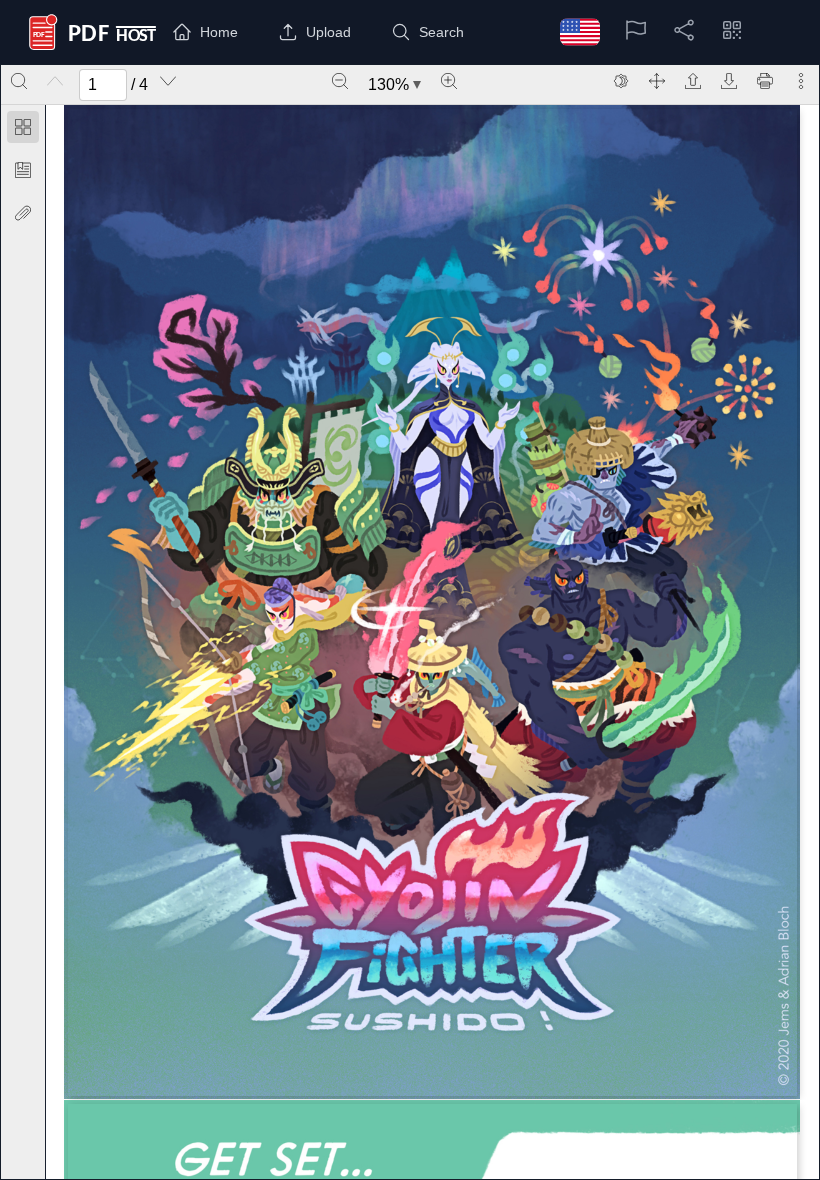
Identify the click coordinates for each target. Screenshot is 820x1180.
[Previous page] (55, 81)
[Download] (729, 81)
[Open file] (693, 81)
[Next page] (168, 81)
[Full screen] (657, 81)
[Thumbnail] (23, 127)
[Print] (765, 81)
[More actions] (801, 81)
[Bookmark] (23, 170)
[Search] (19, 81)
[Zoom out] (340, 81)
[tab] (23, 130)
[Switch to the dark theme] (621, 81)
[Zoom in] (449, 81)
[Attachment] (23, 213)
